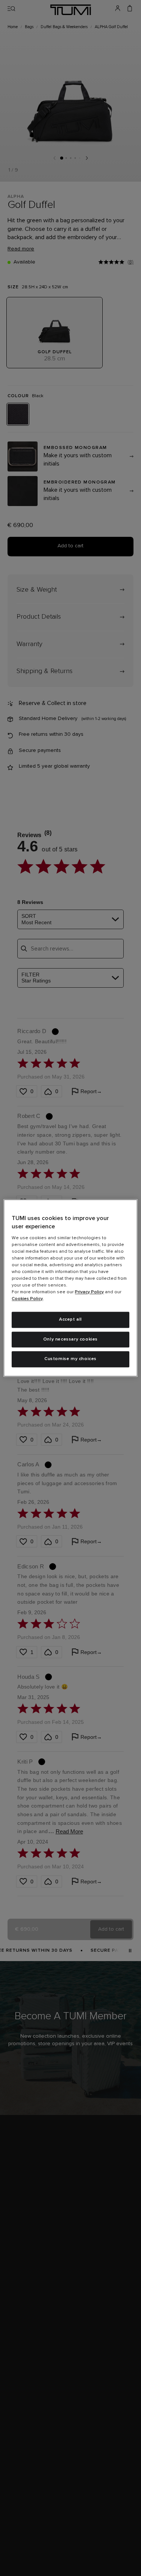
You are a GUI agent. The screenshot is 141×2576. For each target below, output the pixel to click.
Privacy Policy (89, 1292)
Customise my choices (70, 1359)
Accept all (70, 1320)
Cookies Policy (27, 1299)
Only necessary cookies (70, 1339)
